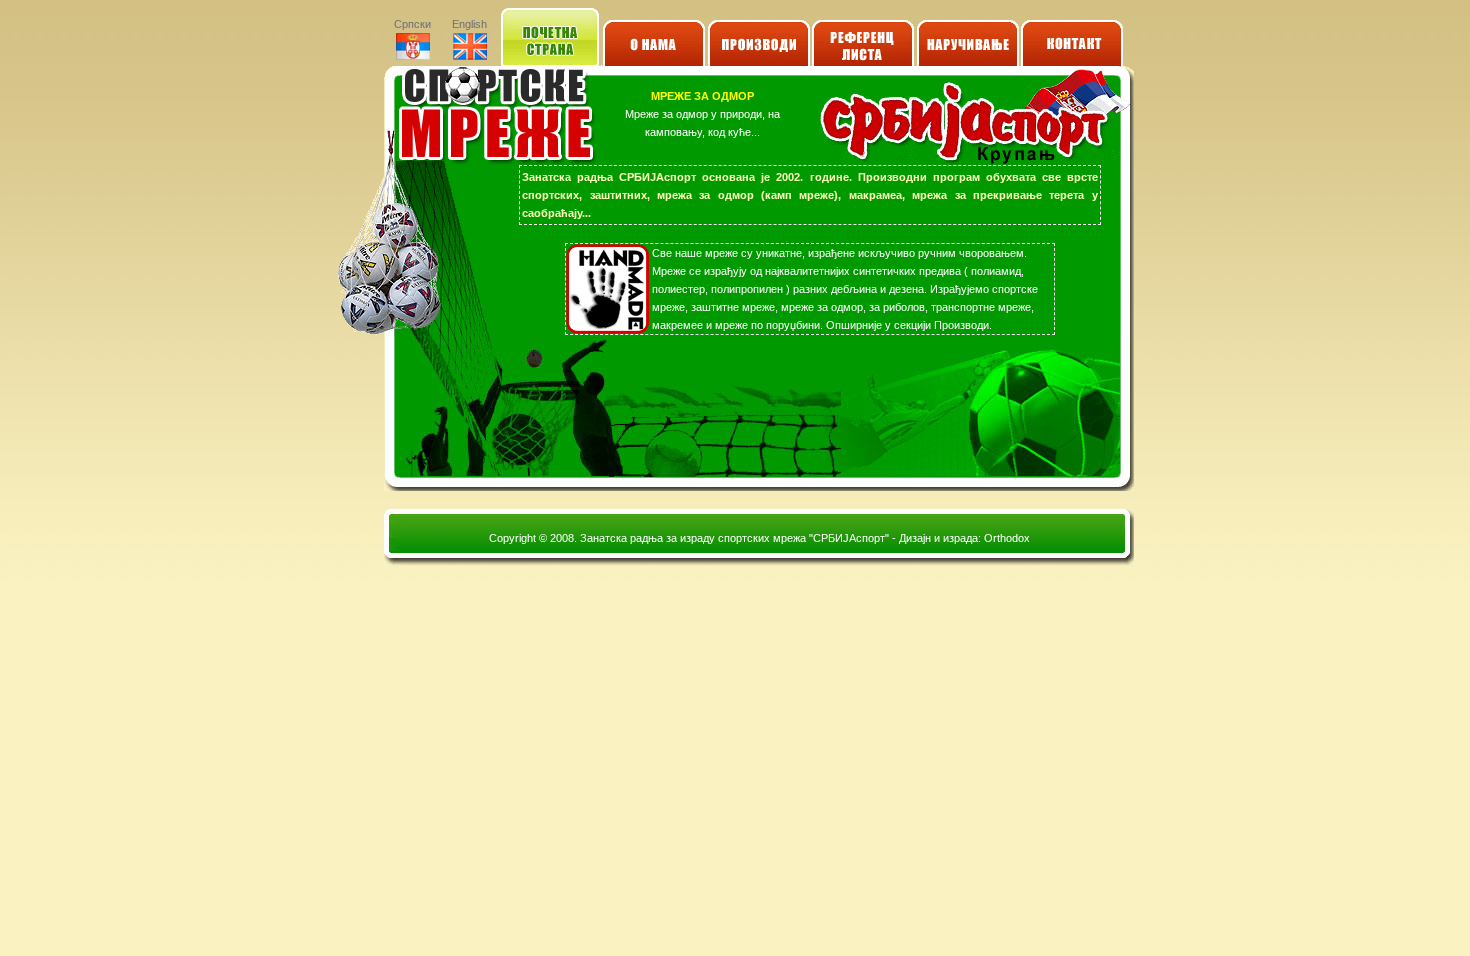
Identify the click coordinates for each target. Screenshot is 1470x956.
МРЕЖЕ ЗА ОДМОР (702, 96)
